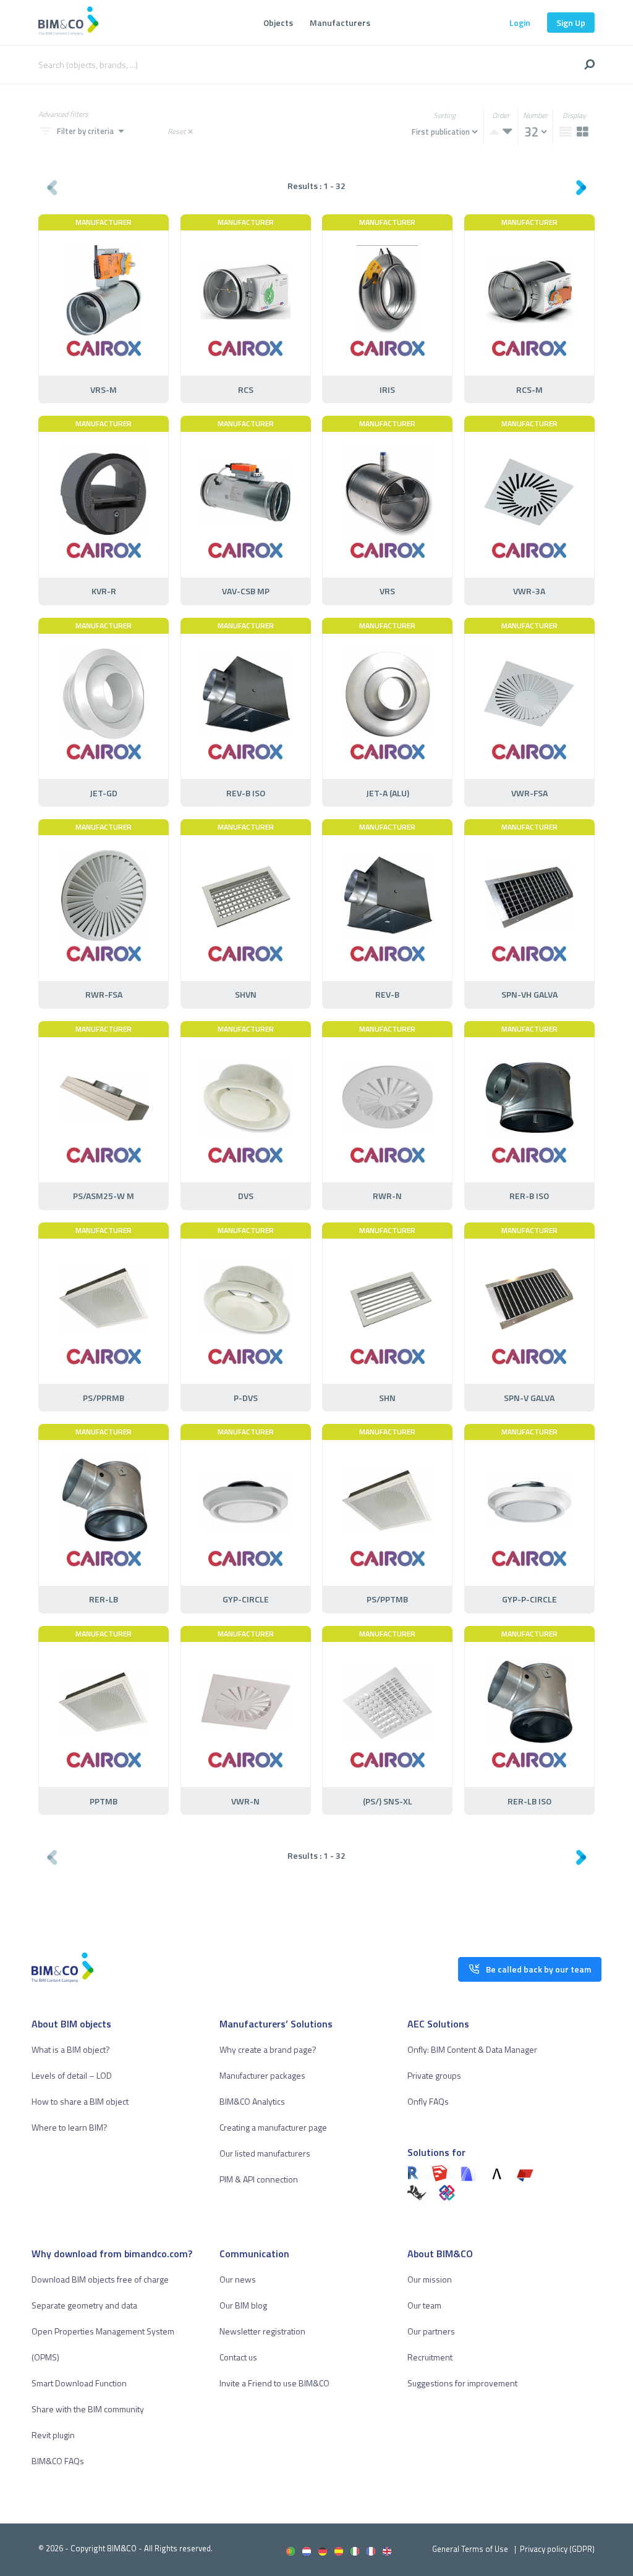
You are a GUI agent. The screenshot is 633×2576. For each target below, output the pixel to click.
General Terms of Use (470, 2549)
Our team (424, 2305)
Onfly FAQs (428, 2101)
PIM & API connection (259, 2179)
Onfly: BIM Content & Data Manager (472, 2049)
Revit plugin (53, 2435)
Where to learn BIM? (70, 2127)
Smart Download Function (79, 2383)
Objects (278, 23)
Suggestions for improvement (462, 2383)
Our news (238, 2279)
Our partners (431, 2331)
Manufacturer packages (262, 2075)
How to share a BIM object (80, 2101)
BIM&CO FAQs (58, 2461)
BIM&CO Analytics (252, 2101)
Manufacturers (340, 23)
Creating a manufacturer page (273, 2127)
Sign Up (571, 23)
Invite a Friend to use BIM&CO (274, 2383)
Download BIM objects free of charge (100, 2279)
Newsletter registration (262, 2331)
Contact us (238, 2357)
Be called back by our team (538, 1969)
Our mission (430, 2279)
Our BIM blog (243, 2305)
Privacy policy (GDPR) (557, 2549)
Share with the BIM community (88, 2409)
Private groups (434, 2075)
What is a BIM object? (71, 2049)
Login (520, 23)
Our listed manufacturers (265, 2153)
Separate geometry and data (84, 2305)
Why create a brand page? (268, 2049)
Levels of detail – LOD (72, 2075)
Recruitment (430, 2357)
